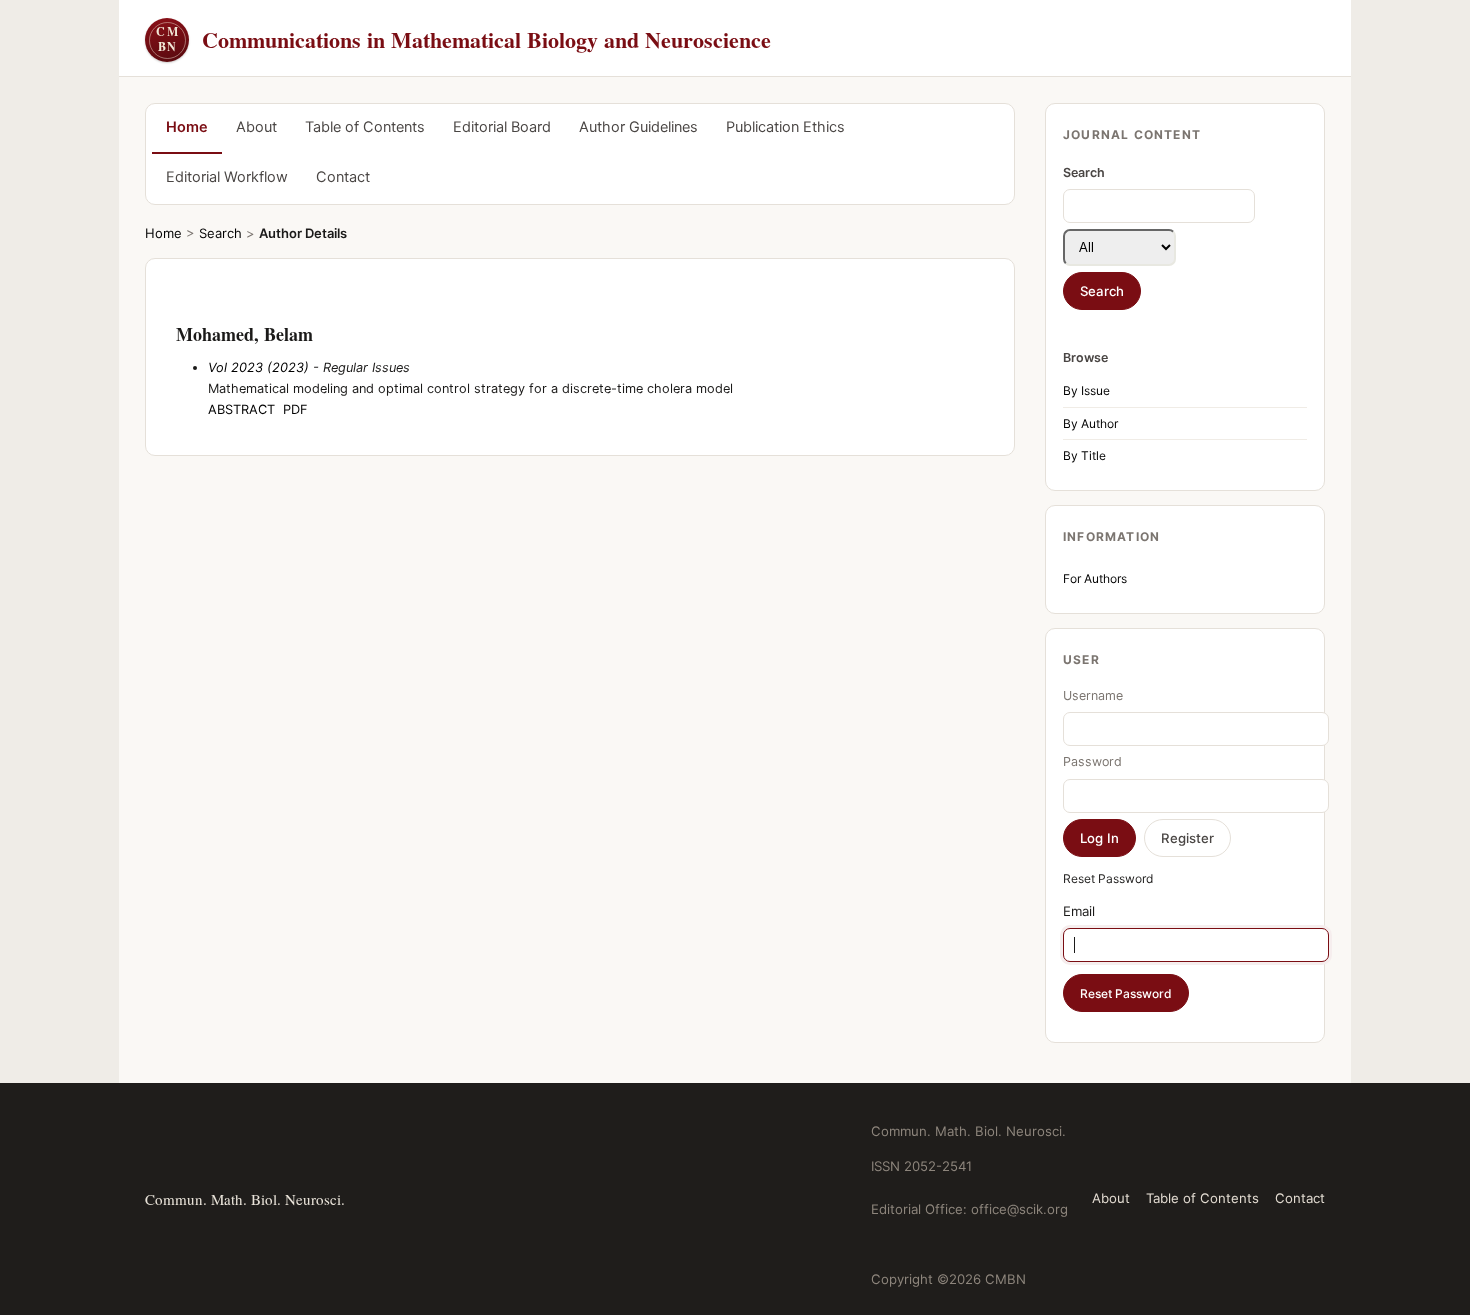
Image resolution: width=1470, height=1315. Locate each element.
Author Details (303, 233)
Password (1092, 761)
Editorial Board (502, 127)
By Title (1084, 455)
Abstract (241, 409)
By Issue (1086, 390)
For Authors (1095, 578)
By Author (1090, 423)
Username (1093, 695)
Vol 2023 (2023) (258, 367)
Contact (343, 177)
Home (187, 127)
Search (220, 233)
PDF (295, 409)
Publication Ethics (785, 127)
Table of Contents (365, 127)
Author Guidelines (638, 127)
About (256, 127)
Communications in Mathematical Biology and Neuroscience (463, 39)
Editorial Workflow (227, 177)
